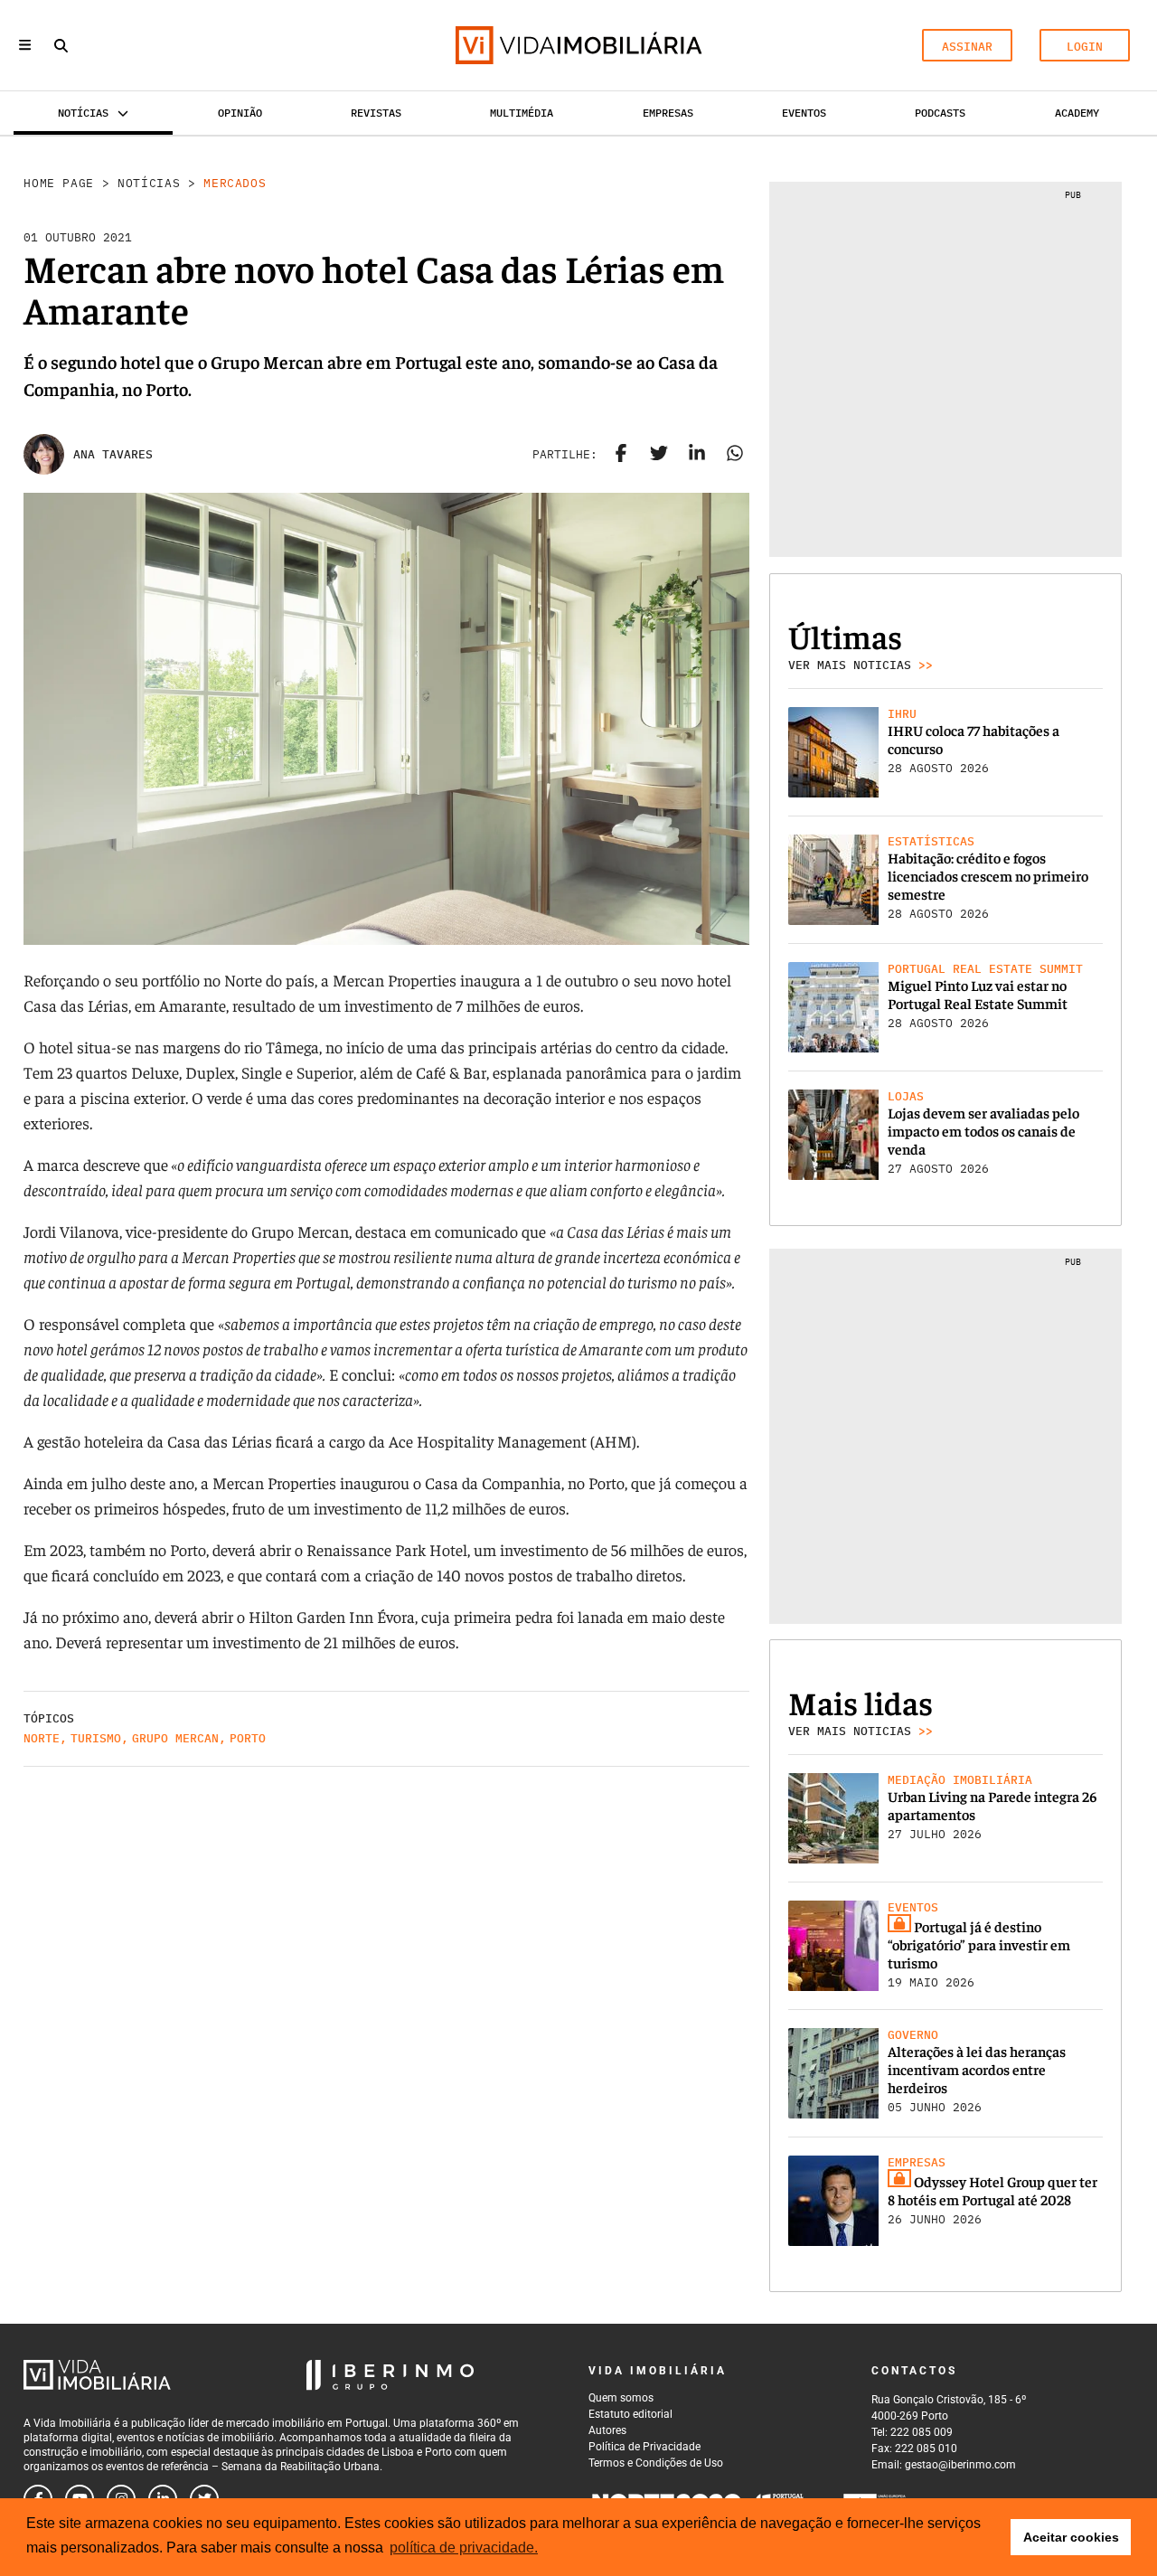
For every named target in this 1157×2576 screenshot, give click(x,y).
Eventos (804, 113)
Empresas (668, 113)
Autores (607, 2430)
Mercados (235, 183)
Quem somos (621, 2398)
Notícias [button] (83, 113)
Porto (248, 1738)
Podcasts (940, 113)
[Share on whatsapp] (735, 455)
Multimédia (522, 113)
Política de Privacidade (644, 2447)
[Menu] (25, 45)
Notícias (149, 183)
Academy (1077, 113)
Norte (42, 1738)
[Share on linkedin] (697, 455)
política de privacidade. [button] (464, 2548)
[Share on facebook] (621, 455)
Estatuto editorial (630, 2414)
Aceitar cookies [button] (1071, 2537)
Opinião (240, 113)
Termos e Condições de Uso (656, 2463)
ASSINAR (967, 47)
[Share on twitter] (659, 455)
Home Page (59, 183)
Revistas (376, 113)
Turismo (96, 1738)
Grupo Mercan (175, 1738)
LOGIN (1085, 47)
